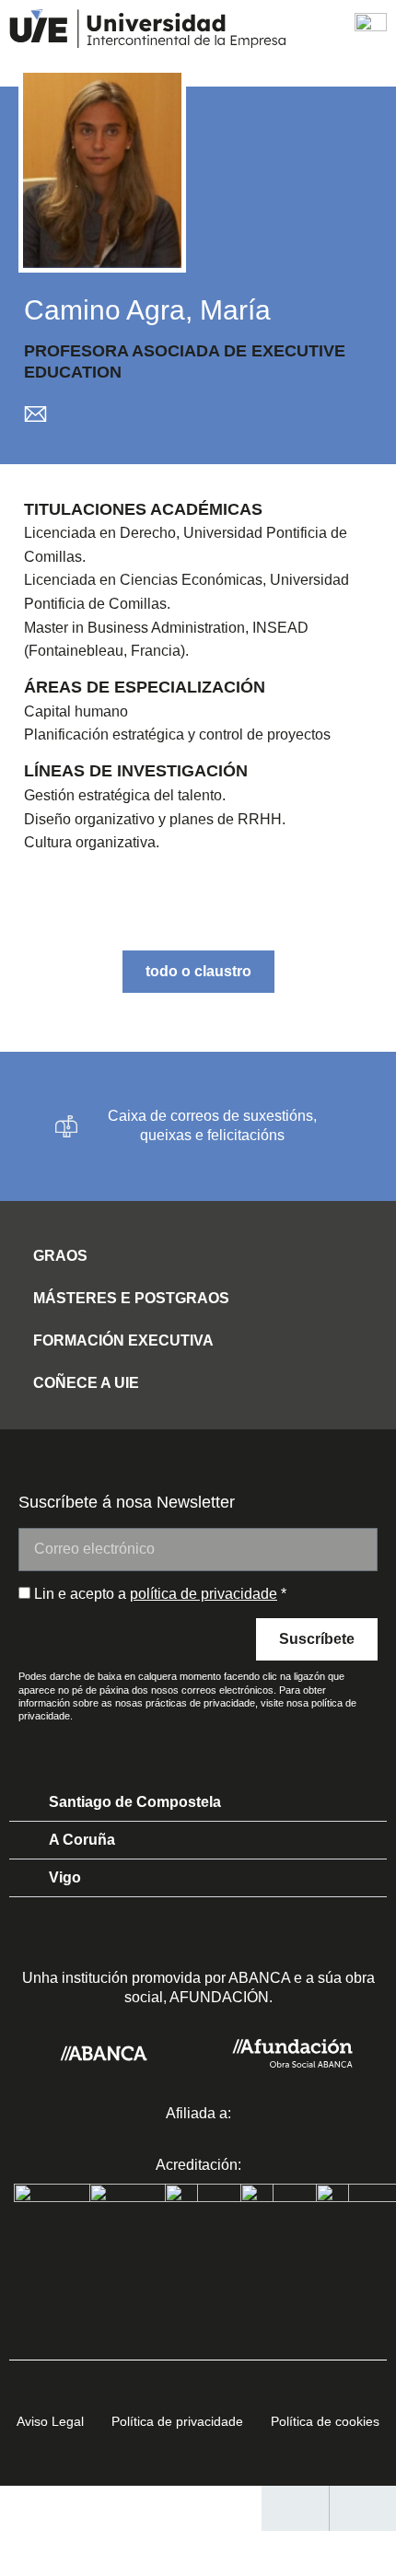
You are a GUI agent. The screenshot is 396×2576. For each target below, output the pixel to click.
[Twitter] (261, 1746)
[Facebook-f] (178, 1746)
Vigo (65, 1877)
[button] (198, 1252)
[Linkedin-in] (136, 1746)
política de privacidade (204, 1594)
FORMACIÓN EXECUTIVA (123, 1340)
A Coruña (82, 1840)
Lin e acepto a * (160, 1594)
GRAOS (60, 1256)
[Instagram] (219, 1746)
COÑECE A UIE (86, 1383)
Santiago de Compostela (135, 1802)
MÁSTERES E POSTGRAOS (131, 1298)
